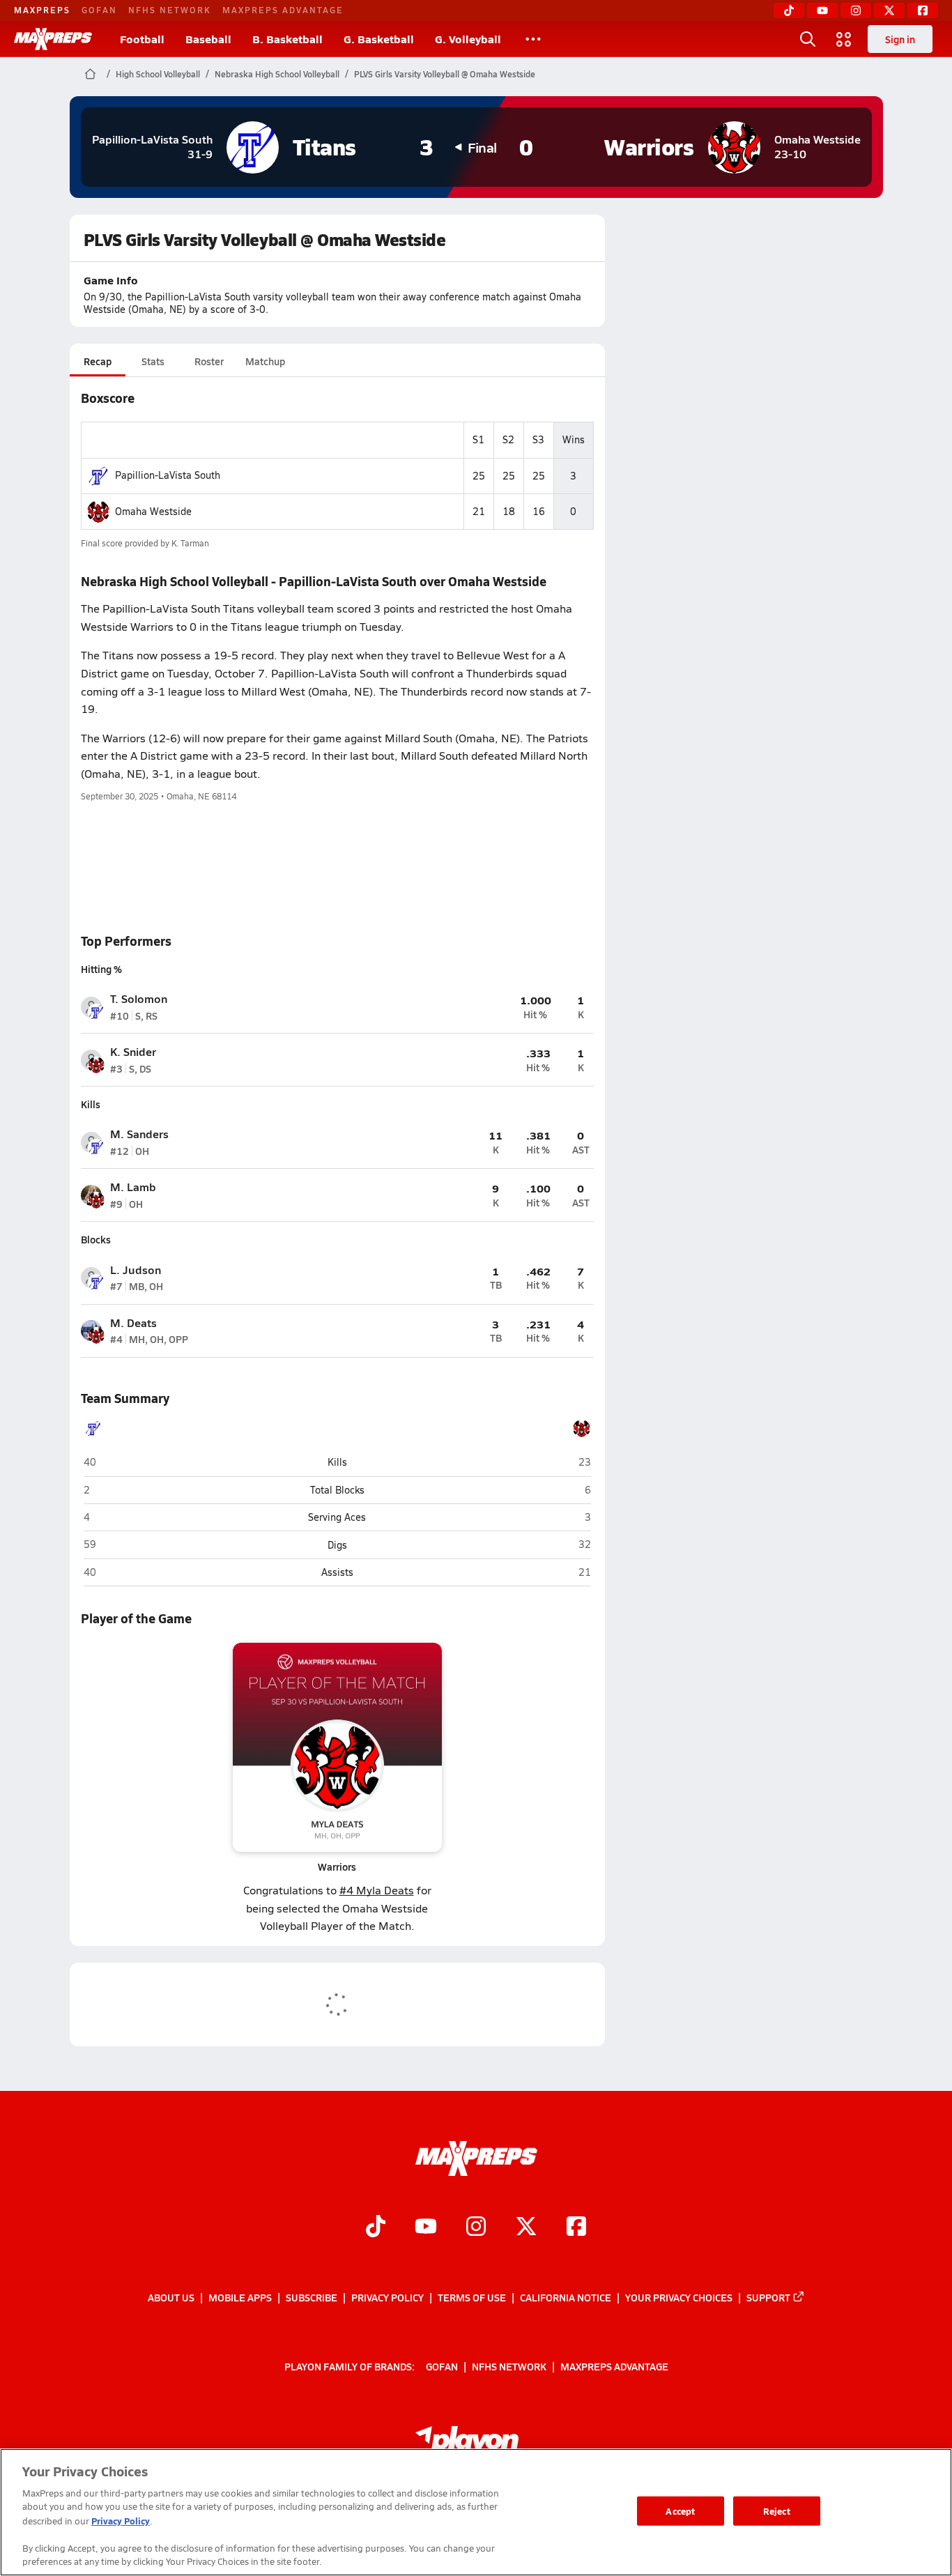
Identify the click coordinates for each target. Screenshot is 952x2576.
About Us (171, 2297)
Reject (777, 2511)
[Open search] (808, 39)
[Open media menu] (844, 39)
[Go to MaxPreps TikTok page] (376, 2228)
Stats (153, 361)
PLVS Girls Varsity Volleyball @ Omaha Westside (445, 74)
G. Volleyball (468, 39)
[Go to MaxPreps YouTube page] (426, 2228)
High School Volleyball (158, 74)
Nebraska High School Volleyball (277, 74)
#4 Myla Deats (377, 1890)
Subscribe (312, 2297)
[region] (476, 2512)
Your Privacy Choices (679, 2297)
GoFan (99, 10)
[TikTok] (789, 10)
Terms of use (472, 2297)
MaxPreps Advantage (283, 10)
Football (142, 39)
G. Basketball (379, 39)
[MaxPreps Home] (53, 39)
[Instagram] (856, 10)
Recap (98, 361)
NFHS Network (170, 10)
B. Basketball (287, 39)
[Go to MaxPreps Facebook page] (576, 2228)
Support (768, 2297)
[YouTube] (822, 10)
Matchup (265, 361)
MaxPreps (42, 10)
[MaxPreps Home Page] (90, 74)
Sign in (900, 39)
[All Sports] (533, 39)
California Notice (566, 2297)
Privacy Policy (387, 2297)
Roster (209, 361)
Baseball (208, 39)
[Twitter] (889, 10)
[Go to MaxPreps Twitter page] (526, 2228)
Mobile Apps (240, 2297)
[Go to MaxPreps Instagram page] (476, 2228)
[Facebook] (923, 10)
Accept (680, 2511)
